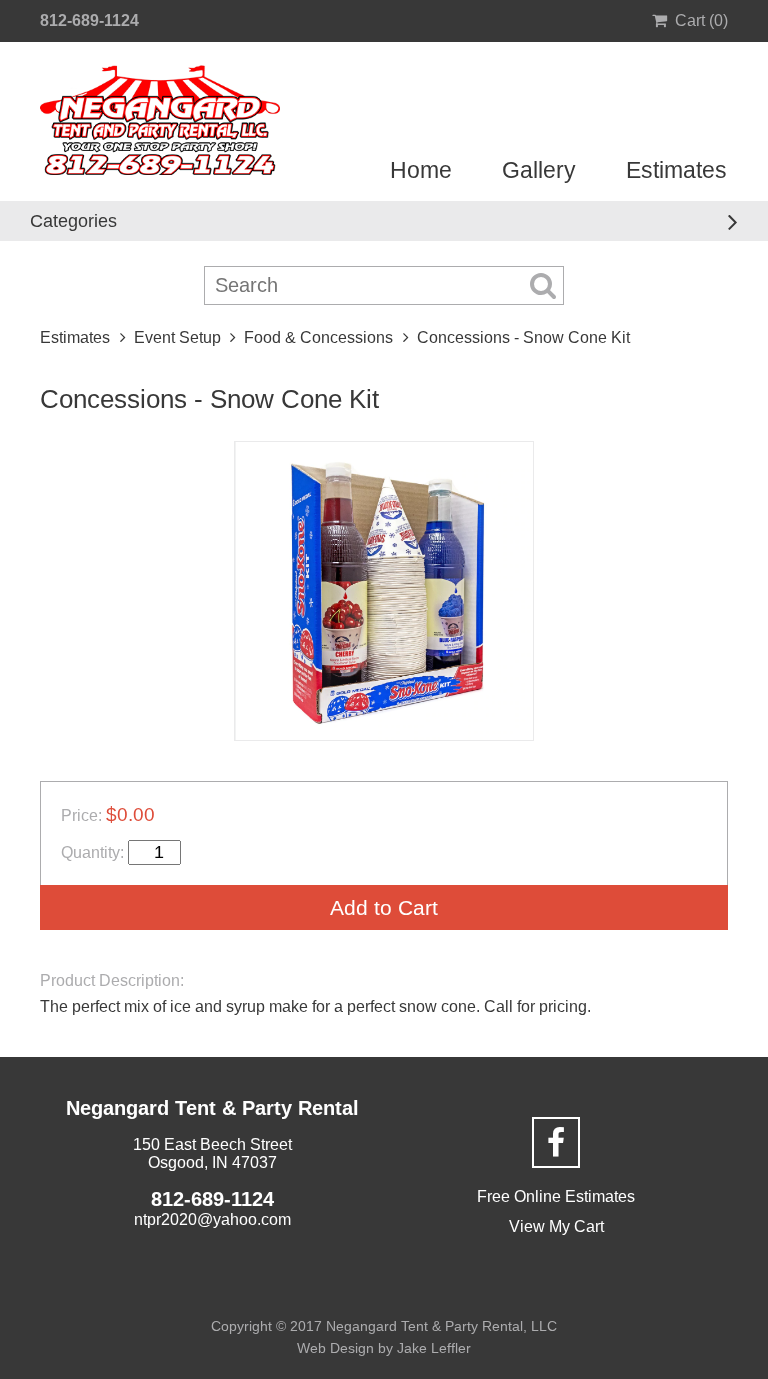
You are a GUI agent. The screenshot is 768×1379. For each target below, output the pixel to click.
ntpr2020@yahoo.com (212, 1219)
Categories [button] (73, 221)
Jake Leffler (434, 1348)
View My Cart (556, 1226)
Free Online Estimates (556, 1196)
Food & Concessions (318, 337)
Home (421, 170)
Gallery (539, 170)
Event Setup (177, 337)
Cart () (701, 20)
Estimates (676, 170)
